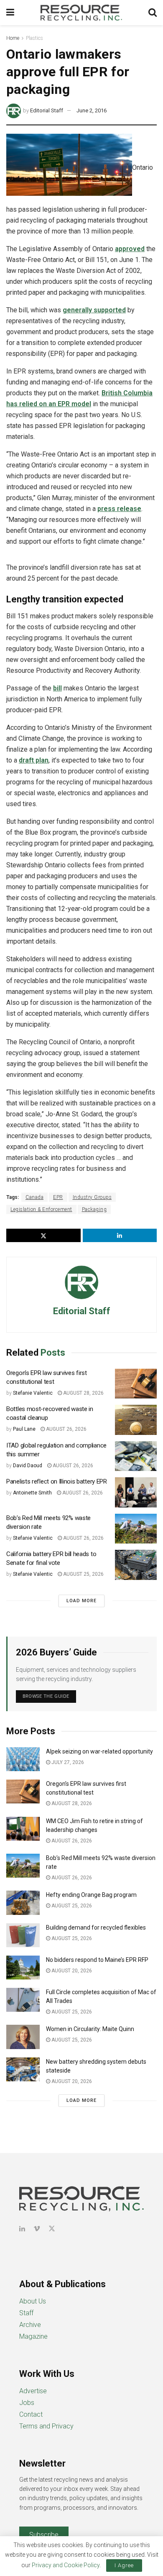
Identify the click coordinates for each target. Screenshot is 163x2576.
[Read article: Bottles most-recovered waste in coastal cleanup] (136, 1420)
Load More (81, 1601)
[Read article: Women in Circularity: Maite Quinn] (23, 2037)
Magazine (33, 2336)
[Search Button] (153, 13)
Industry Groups (92, 1197)
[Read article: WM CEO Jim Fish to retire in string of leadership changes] (23, 1829)
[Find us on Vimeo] (37, 2229)
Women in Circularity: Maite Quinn (90, 2029)
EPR (58, 1197)
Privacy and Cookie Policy (66, 2565)
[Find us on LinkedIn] (22, 2229)
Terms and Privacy (46, 2426)
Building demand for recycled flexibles (96, 1927)
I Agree (124, 2565)
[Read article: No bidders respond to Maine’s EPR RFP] (23, 1968)
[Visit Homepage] (81, 13)
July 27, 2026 (67, 1762)
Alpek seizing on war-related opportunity (100, 1751)
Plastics (34, 38)
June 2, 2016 (92, 110)
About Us (33, 2301)
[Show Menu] (10, 13)
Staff (26, 2313)
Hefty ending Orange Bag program (91, 1895)
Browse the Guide (46, 1696)
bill (57, 688)
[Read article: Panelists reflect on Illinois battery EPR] (136, 1492)
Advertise (33, 2391)
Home (13, 38)
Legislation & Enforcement (41, 1209)
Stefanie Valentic (33, 1393)
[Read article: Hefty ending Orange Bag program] (23, 1903)
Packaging (94, 1209)
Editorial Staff (47, 110)
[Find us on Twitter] (52, 2229)
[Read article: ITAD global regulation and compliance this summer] (136, 1456)
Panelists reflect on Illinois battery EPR (57, 1481)
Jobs (27, 2403)
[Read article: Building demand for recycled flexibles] (23, 1935)
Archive (30, 2325)
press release (119, 509)
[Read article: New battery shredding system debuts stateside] (23, 2069)
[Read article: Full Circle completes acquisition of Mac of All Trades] (23, 2000)
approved (130, 249)
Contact (31, 2414)
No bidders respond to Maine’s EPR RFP (97, 1960)
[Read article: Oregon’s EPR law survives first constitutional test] (136, 1384)
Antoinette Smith (32, 1493)
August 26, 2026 (66, 1429)
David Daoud (28, 1466)
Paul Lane (24, 1429)
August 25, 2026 (83, 1574)
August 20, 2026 (71, 1971)
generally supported (94, 310)
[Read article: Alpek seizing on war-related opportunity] (23, 1759)
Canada (34, 1197)
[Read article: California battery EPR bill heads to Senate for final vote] (136, 1565)
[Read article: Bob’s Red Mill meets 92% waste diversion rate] (136, 1529)
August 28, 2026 (83, 1393)
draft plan (34, 760)
